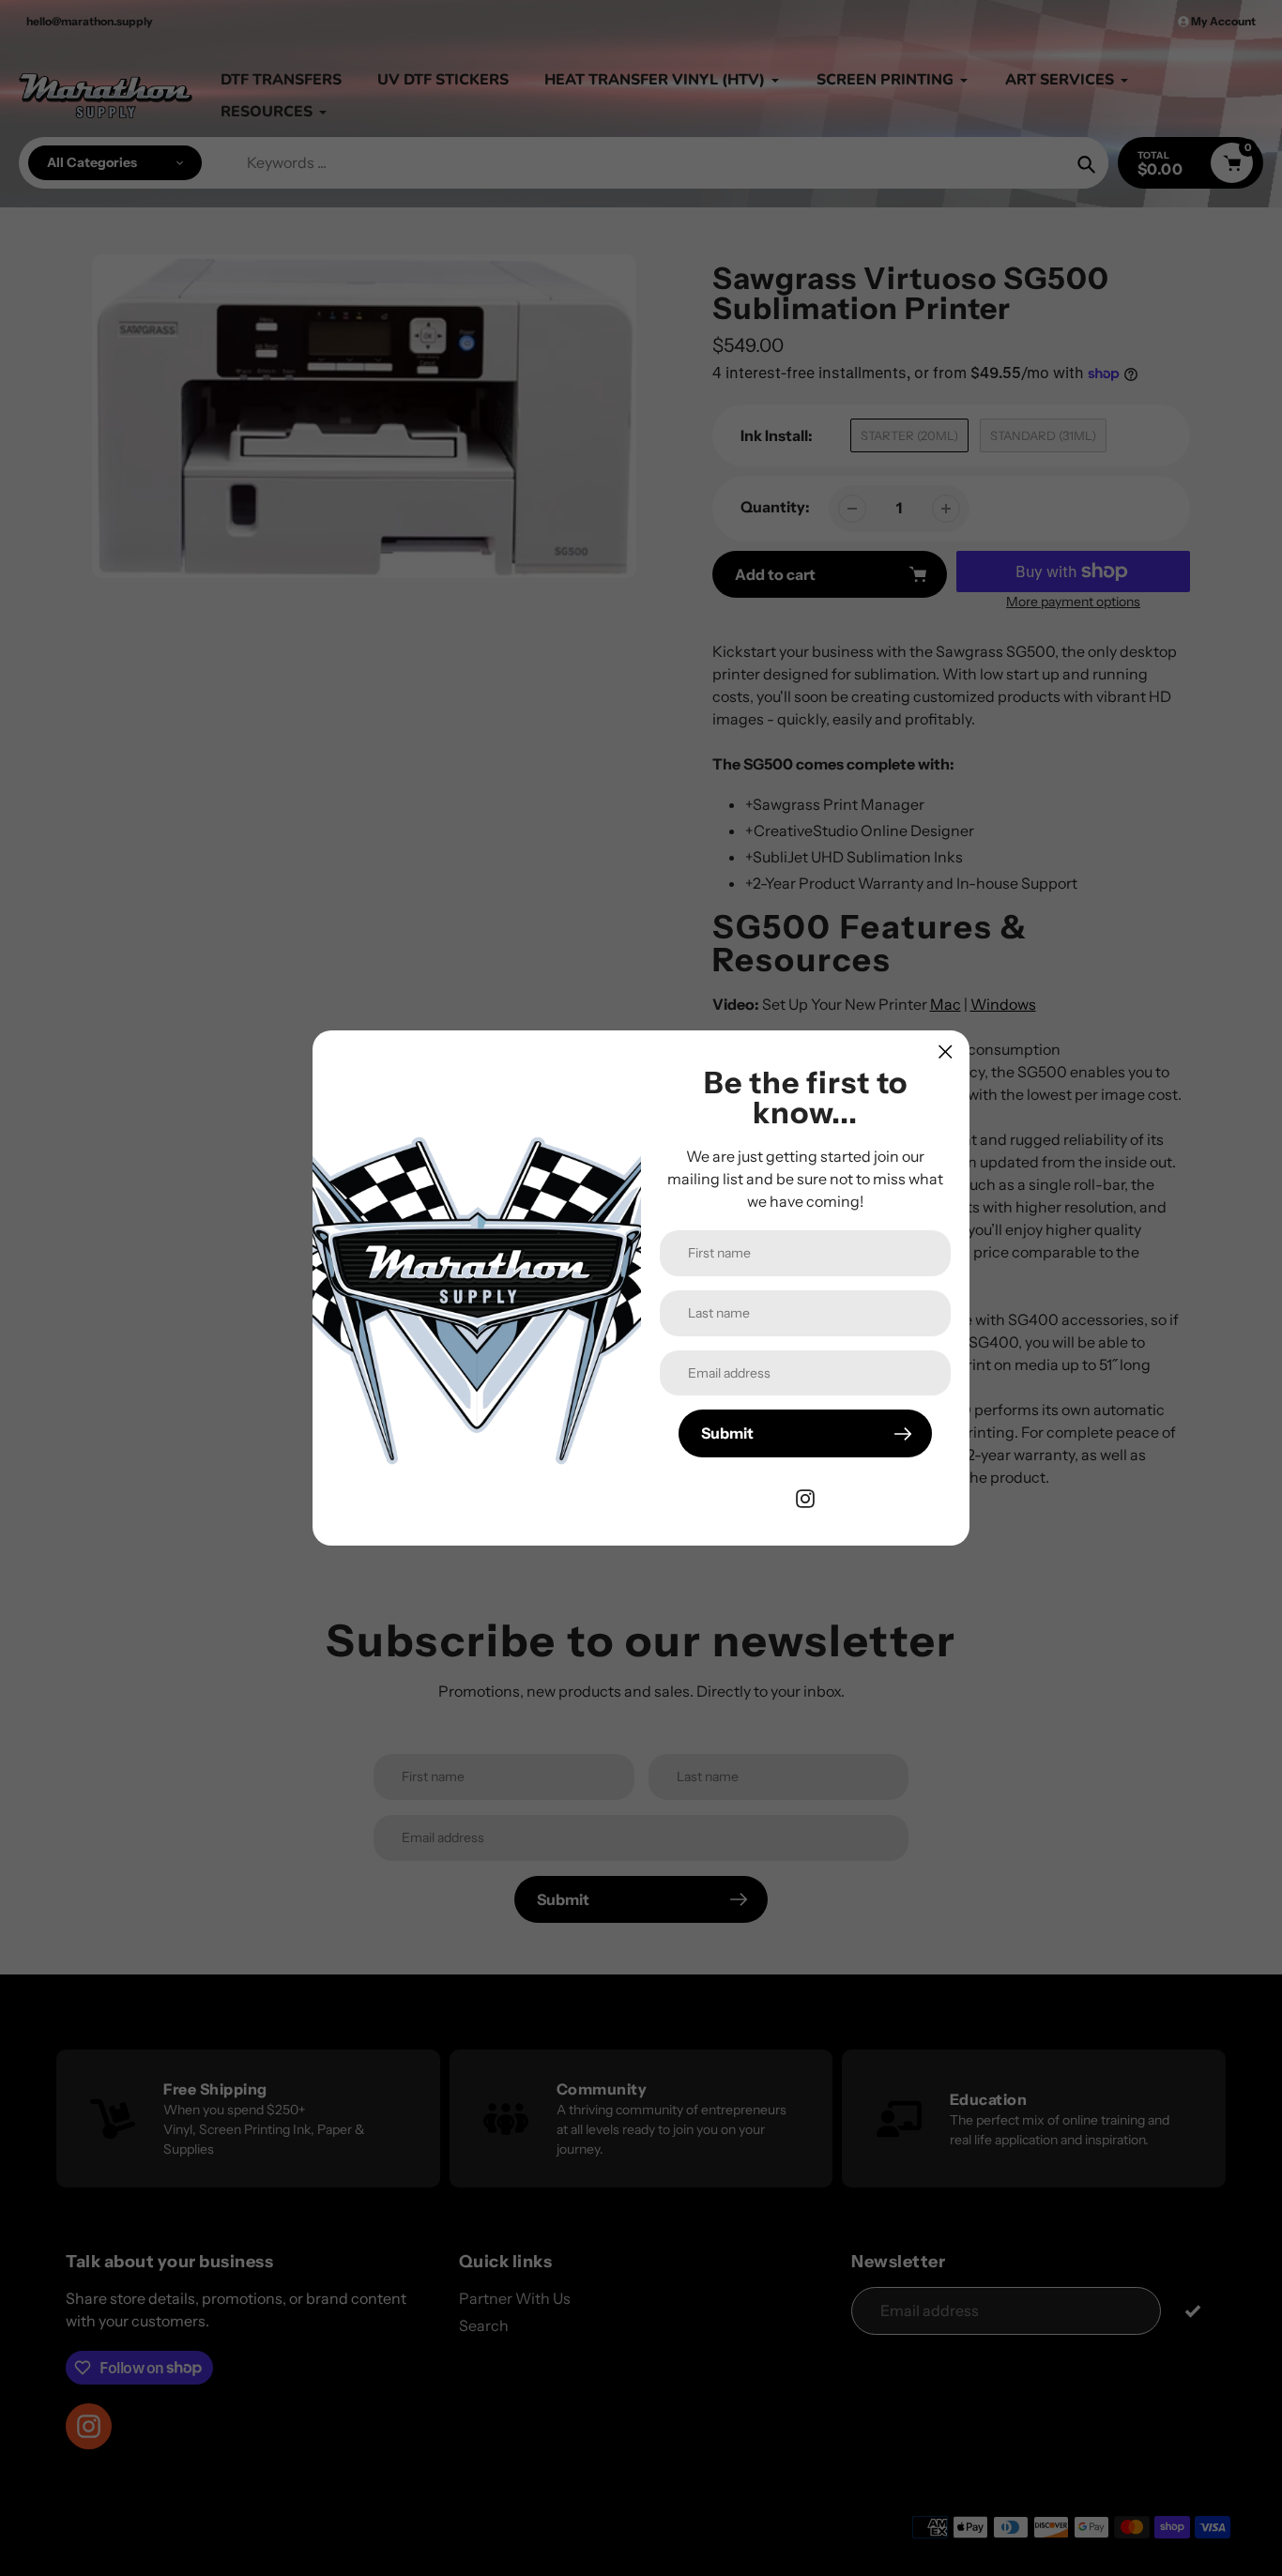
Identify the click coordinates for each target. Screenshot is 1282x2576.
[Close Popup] (946, 1052)
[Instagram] (805, 1497)
